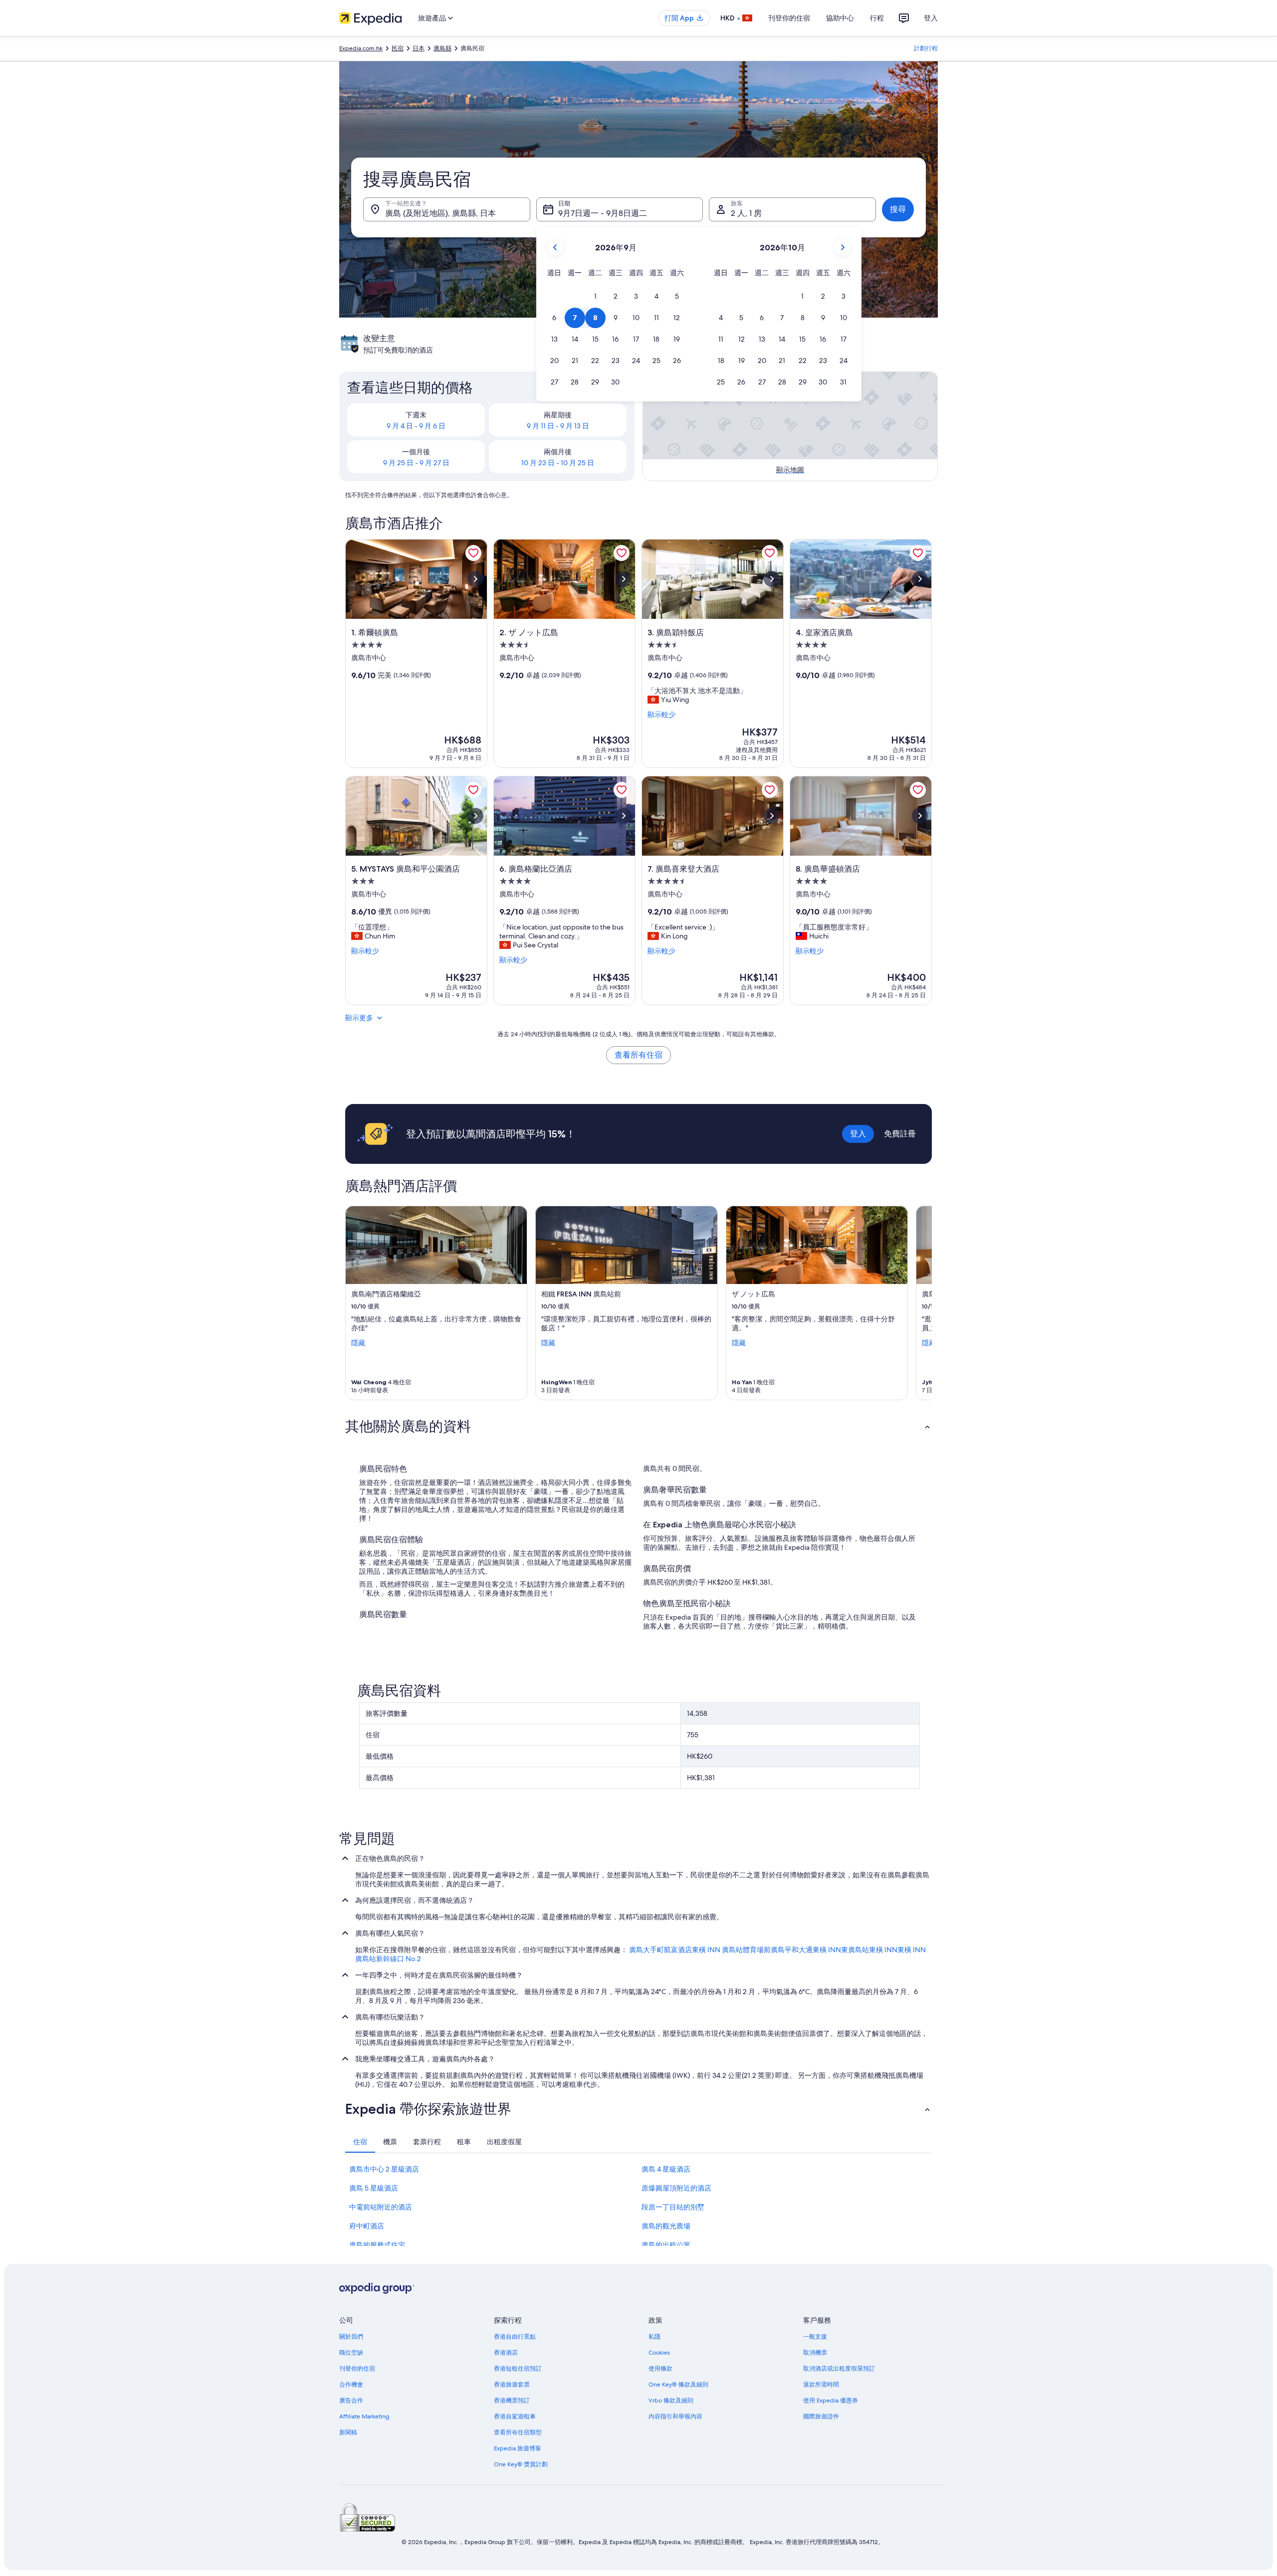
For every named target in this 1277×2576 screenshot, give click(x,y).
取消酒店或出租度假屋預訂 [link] (839, 2369)
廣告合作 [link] (351, 2400)
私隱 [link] (654, 2337)
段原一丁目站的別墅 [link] (673, 2207)
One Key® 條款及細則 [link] (678, 2385)
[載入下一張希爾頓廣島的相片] (475, 579)
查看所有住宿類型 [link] (518, 2432)
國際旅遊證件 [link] (821, 2416)
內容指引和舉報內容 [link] (675, 2416)
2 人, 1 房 (746, 213)
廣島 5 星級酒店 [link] (374, 2188)
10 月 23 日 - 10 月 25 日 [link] (558, 463)
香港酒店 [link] (506, 2353)
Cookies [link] (659, 2353)
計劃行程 (926, 48)
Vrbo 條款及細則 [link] (671, 2400)
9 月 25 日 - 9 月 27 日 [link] (416, 463)
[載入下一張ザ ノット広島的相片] (624, 579)
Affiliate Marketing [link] (364, 2416)
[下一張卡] (920, 1303)
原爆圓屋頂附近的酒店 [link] (676, 2188)
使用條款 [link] (660, 2369)
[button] (595, 296)
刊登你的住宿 (789, 18)
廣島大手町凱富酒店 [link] (660, 1950)
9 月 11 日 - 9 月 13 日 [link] (558, 426)
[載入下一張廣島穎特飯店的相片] (772, 579)
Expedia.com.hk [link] (361, 48)
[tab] (360, 2142)
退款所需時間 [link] (821, 2385)
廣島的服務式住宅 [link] (377, 2245)
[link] (473, 553)
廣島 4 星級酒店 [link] (666, 2169)
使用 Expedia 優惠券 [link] (831, 2400)
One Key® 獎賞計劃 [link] (521, 2464)
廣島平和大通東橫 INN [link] (806, 1950)
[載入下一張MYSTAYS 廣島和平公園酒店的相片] (475, 816)
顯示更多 (359, 1018)
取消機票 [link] (815, 2353)
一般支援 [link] (815, 2337)
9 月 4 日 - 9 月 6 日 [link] (416, 426)
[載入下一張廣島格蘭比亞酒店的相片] (624, 816)
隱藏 (358, 1343)
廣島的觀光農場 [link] (666, 2226)
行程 (877, 18)
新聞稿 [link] (348, 2432)
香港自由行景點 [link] (515, 2337)
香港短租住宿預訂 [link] (518, 2369)
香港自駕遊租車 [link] (515, 2416)
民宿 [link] (398, 48)
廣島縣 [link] (442, 48)
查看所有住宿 (638, 1055)
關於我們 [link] (351, 2337)
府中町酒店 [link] (367, 2226)
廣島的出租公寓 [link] (666, 2245)
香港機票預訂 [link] (512, 2400)
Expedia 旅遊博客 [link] (518, 2448)
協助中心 (840, 18)
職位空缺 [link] (351, 2353)
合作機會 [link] (351, 2385)
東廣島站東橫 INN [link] (869, 1950)
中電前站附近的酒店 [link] (381, 2207)
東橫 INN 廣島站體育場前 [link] (731, 1950)
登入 (931, 18)
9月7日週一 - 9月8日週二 (603, 213)
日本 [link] (419, 48)
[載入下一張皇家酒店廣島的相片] (920, 579)
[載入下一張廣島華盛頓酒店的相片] (920, 816)
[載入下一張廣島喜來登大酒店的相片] (772, 816)
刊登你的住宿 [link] (357, 2369)
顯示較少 (661, 715)
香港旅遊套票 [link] (512, 2385)
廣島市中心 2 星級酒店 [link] (384, 2169)
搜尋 (898, 209)
